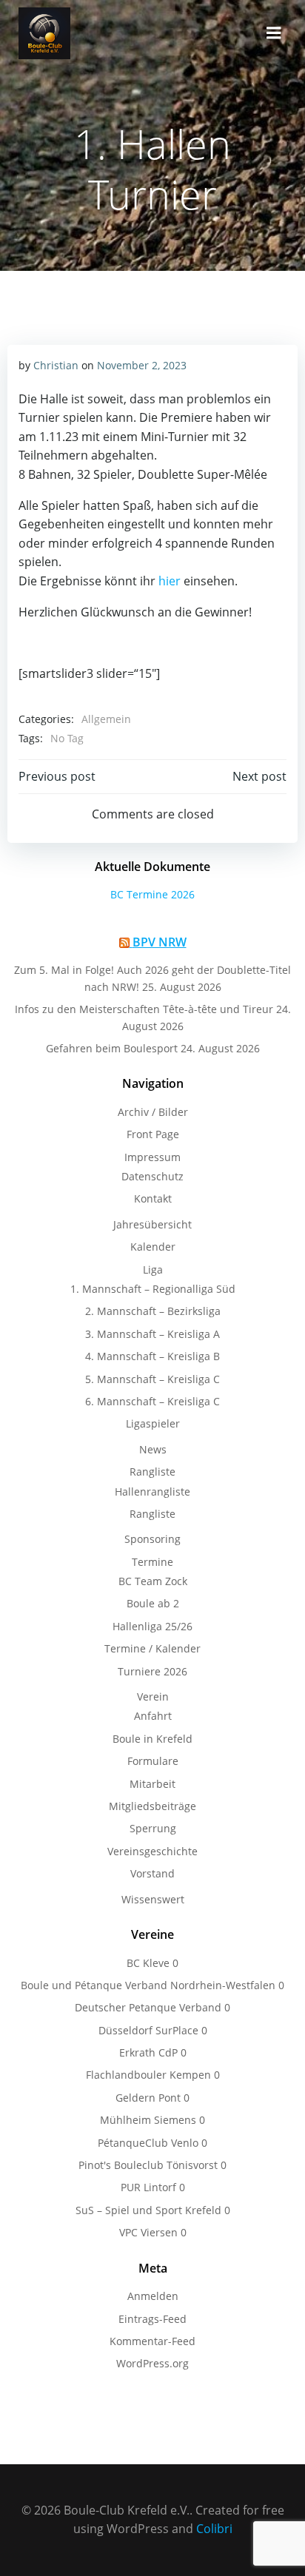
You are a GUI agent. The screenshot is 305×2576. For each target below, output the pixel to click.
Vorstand (152, 1873)
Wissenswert (153, 1899)
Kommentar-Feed (152, 2341)
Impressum (152, 1157)
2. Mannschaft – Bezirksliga (153, 1311)
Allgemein (106, 719)
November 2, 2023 (142, 365)
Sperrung (153, 1828)
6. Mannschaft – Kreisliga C (152, 1401)
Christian (56, 365)
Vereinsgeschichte (152, 1851)
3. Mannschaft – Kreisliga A (152, 1334)
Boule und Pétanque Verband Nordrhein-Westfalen (148, 1985)
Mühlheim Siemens (148, 2120)
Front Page (153, 1134)
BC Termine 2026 (152, 894)
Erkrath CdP (148, 2052)
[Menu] (274, 33)
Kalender (153, 1247)
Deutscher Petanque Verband (148, 2007)
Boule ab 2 (153, 1603)
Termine (152, 1562)
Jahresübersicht (152, 1224)
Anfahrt (153, 1716)
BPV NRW (160, 942)
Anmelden (153, 2296)
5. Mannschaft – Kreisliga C (152, 1379)
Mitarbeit (152, 1784)
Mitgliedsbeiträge (152, 1806)
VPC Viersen (148, 2232)
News (153, 1449)
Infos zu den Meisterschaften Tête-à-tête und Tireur (144, 1009)
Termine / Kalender (152, 1648)
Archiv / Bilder (153, 1112)
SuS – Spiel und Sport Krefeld (148, 2210)
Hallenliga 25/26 (152, 1626)
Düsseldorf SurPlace (148, 2030)
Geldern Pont (148, 2098)
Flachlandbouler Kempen (148, 2075)
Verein (153, 1696)
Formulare (153, 1761)
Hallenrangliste (152, 1492)
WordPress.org (152, 2363)
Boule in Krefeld (152, 1739)
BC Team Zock (153, 1581)
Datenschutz (152, 1176)
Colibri (214, 2529)
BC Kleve (148, 1963)
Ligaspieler (153, 1423)
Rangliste (152, 1472)
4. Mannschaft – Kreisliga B (152, 1356)
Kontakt (153, 1198)
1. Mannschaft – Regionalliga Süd (153, 1289)
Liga (153, 1269)
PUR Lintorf (148, 2187)
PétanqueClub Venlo (148, 2143)
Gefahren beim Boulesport (112, 1048)
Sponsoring (152, 1539)
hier (170, 581)
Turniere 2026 (152, 1671)
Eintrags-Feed (152, 2319)
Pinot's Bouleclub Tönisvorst (148, 2165)
